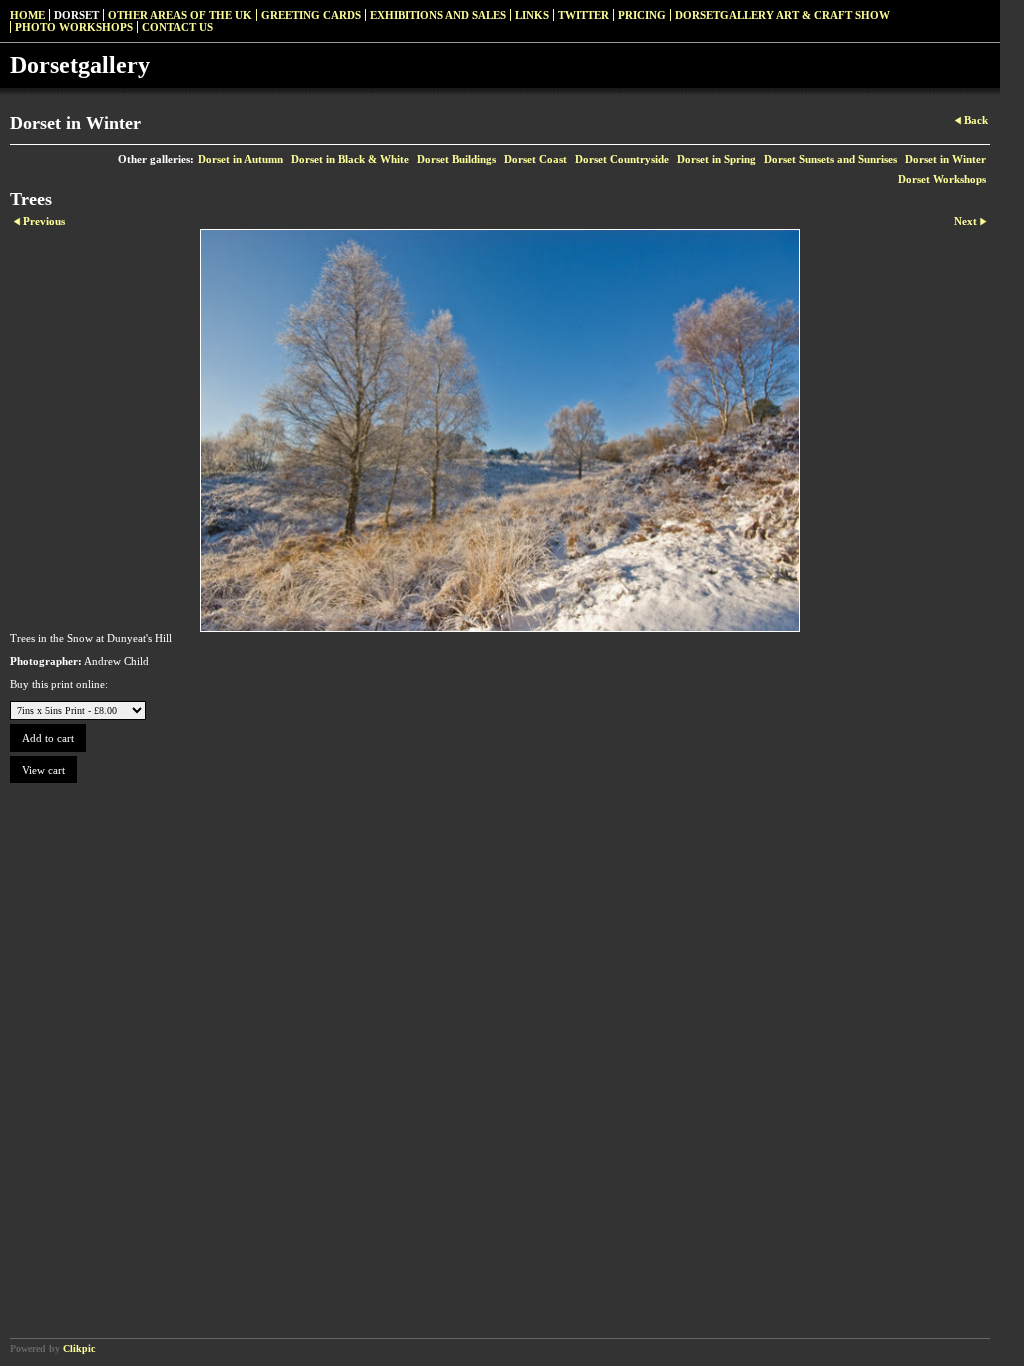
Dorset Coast (535, 159)
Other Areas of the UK (180, 15)
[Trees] (500, 430)
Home (27, 15)
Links (532, 15)
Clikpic (79, 1348)
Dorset (76, 15)
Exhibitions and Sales (438, 15)
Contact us (177, 27)
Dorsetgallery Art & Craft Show (782, 15)
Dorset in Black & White (350, 159)
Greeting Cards (311, 15)
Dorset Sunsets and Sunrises (830, 159)
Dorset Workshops (942, 179)
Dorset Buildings (456, 159)
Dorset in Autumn (240, 159)
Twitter (583, 15)
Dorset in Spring (716, 159)
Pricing (642, 15)
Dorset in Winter (945, 159)
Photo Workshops (74, 27)
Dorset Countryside (622, 159)
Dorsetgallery (80, 65)
